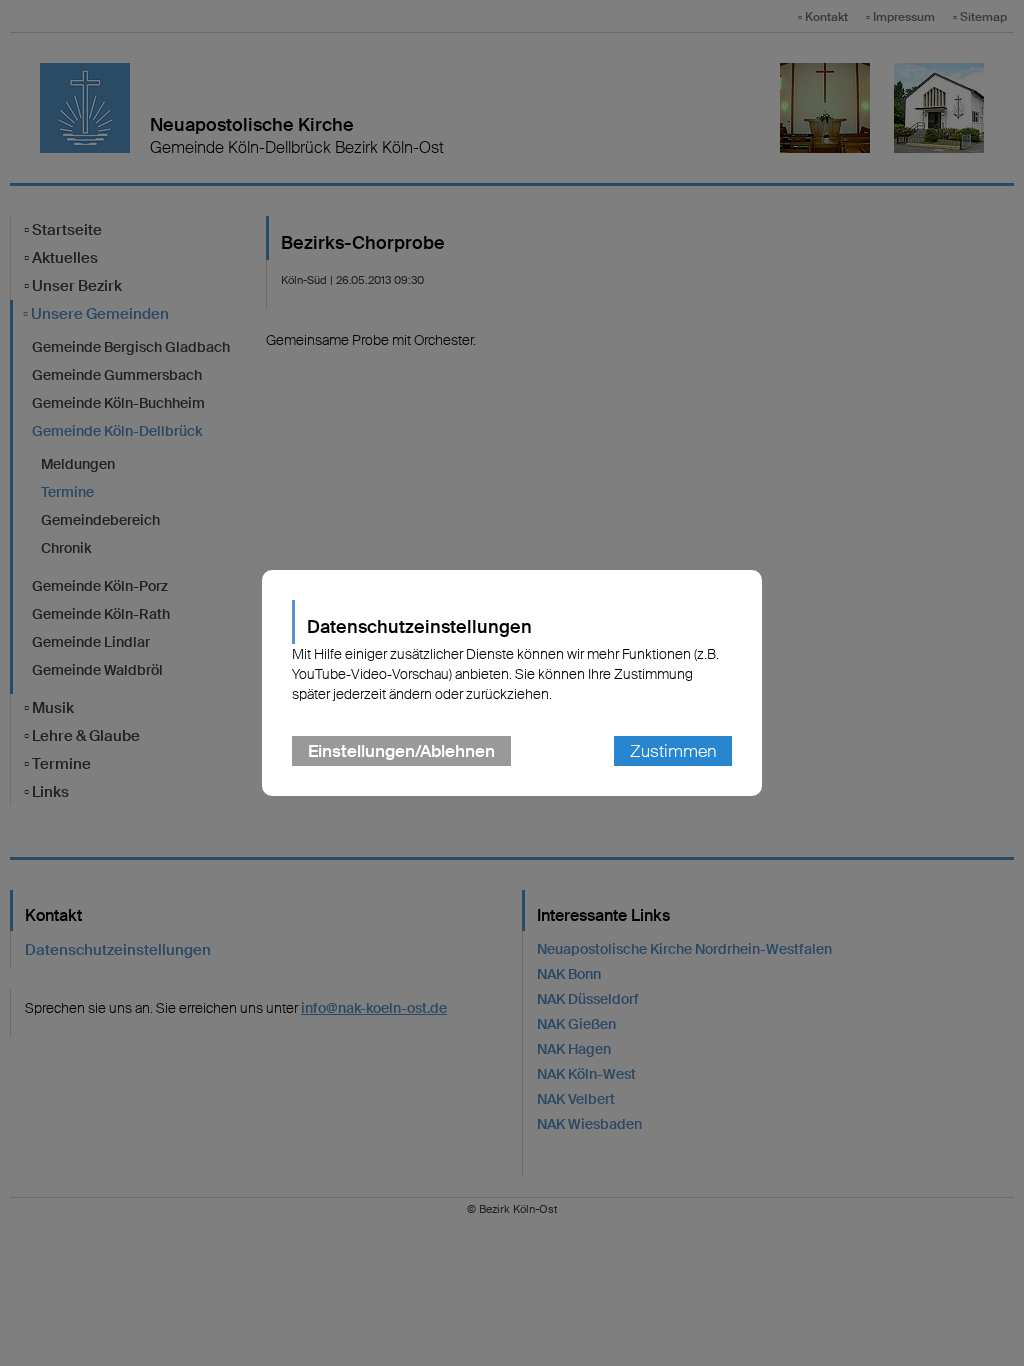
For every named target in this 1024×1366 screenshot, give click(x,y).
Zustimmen (673, 751)
